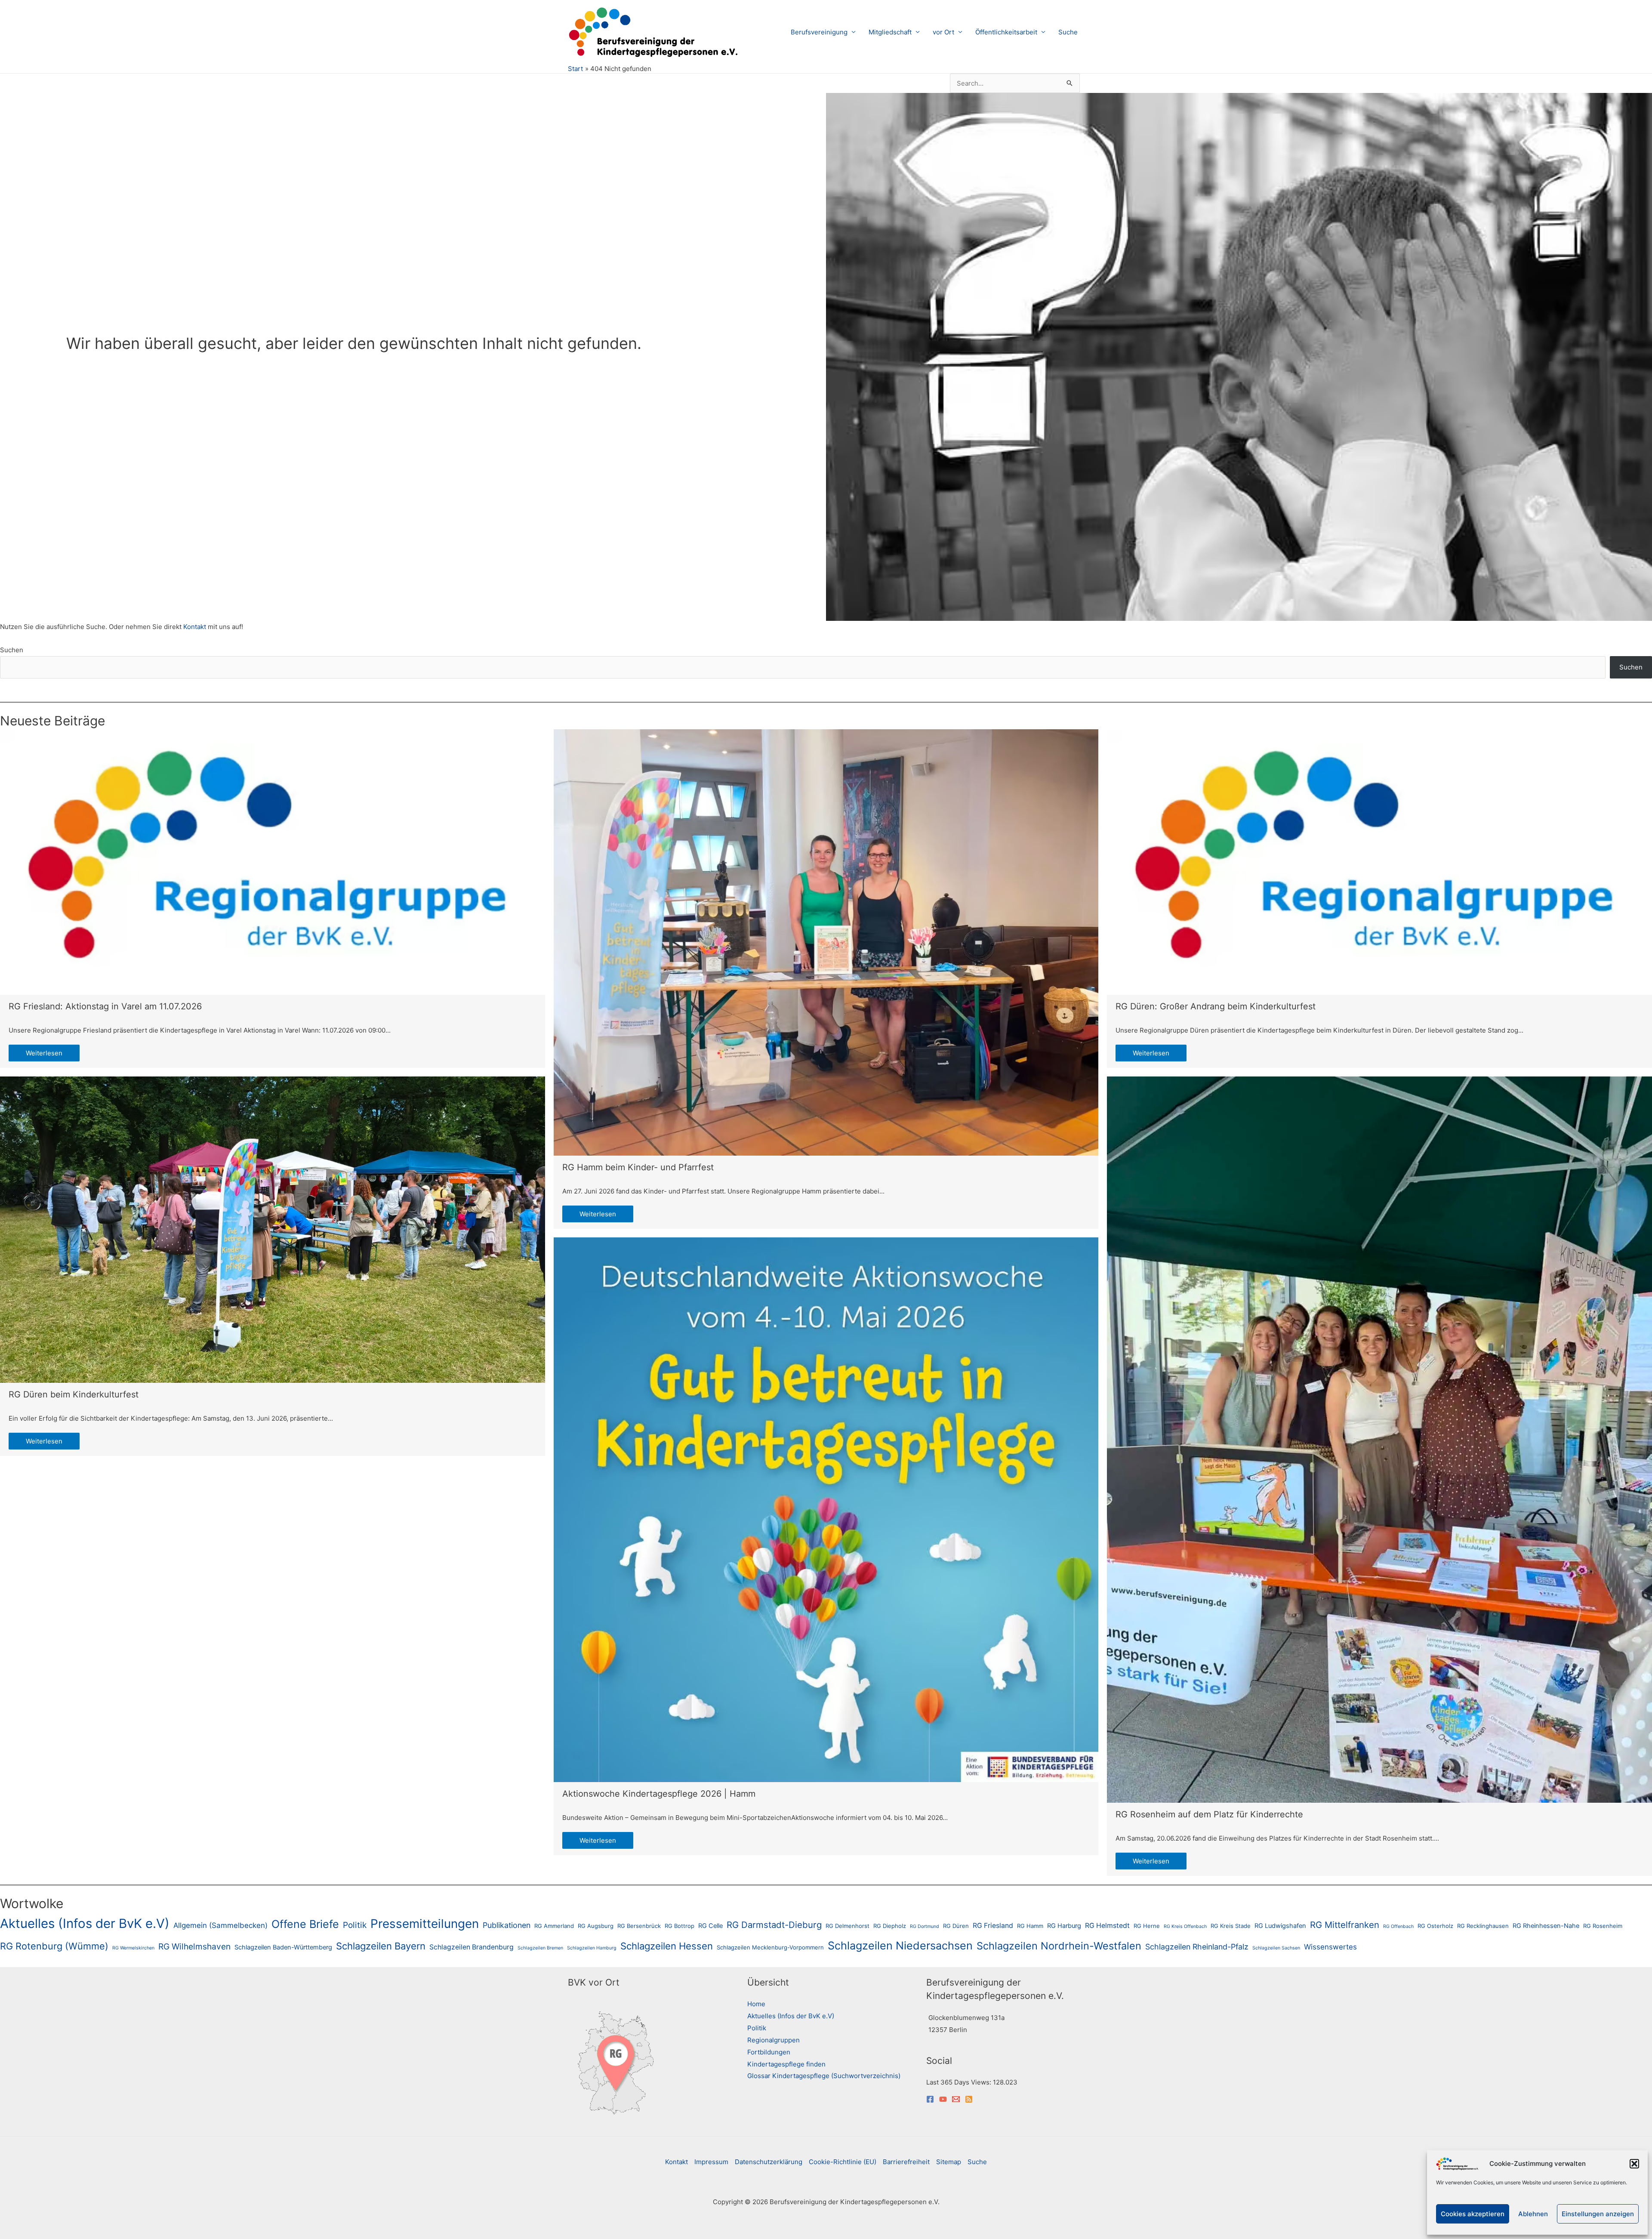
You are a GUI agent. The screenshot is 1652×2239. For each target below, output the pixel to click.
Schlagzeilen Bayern (381, 1946)
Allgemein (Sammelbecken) (220, 1925)
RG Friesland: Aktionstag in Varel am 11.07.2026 (105, 1006)
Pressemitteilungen (425, 1924)
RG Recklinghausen (1483, 1926)
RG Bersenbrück (639, 1926)
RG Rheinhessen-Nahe (1546, 1926)
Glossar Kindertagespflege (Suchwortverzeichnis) (824, 2076)
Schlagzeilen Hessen (667, 1946)
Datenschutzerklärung (769, 2162)
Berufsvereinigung (819, 32)
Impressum (711, 2162)
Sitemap (949, 2162)
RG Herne (1147, 1926)
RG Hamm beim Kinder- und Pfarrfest (638, 1167)
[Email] (956, 2099)
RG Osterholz (1435, 1926)
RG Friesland (993, 1926)
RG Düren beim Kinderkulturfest (74, 1394)
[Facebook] (930, 2099)
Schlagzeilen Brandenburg (472, 1947)
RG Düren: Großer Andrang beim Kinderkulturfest (1216, 1006)
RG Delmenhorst (848, 1926)
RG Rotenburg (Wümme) (54, 1946)
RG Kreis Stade (1231, 1926)
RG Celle (710, 1926)
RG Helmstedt (1107, 1926)
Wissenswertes (1330, 1947)
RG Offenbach (1398, 1926)
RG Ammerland (554, 1926)
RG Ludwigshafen (1280, 1926)
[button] (1634, 2164)
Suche (1068, 32)
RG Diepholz (890, 1926)
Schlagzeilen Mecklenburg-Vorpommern (770, 1947)
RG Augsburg (596, 1926)
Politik (355, 1925)
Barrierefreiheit (906, 2162)
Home (756, 2004)
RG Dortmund (925, 1926)
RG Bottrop (680, 1926)
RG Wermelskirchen (133, 1948)
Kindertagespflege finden (786, 2064)
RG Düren (956, 1926)
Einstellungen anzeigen (1598, 2214)
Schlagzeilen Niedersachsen (900, 1946)
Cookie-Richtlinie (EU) (843, 2162)
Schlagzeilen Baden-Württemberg (283, 1947)
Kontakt (196, 627)
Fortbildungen (769, 2052)
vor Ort (943, 32)
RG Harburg (1064, 1926)
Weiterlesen (44, 1053)
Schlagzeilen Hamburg (592, 1948)
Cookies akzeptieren (1473, 2214)
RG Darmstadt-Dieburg (774, 1925)
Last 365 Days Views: (960, 2082)
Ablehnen (1533, 2214)
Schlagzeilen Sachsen (1276, 1948)
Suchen (12, 650)
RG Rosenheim (1603, 1926)
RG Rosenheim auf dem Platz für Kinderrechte (1209, 1814)
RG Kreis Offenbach (1185, 1926)
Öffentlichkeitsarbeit (1006, 32)
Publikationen (507, 1925)
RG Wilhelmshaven (194, 1946)
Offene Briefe (305, 1924)
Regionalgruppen (774, 2040)
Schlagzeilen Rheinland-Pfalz (1197, 1947)
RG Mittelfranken (1345, 1925)
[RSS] (969, 2099)
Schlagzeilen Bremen (540, 1948)
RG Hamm (1030, 1926)
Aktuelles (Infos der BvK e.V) (85, 1923)
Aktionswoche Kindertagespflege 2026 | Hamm (659, 1794)
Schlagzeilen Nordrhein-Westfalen (1059, 1946)
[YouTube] (943, 2099)
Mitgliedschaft (890, 32)
